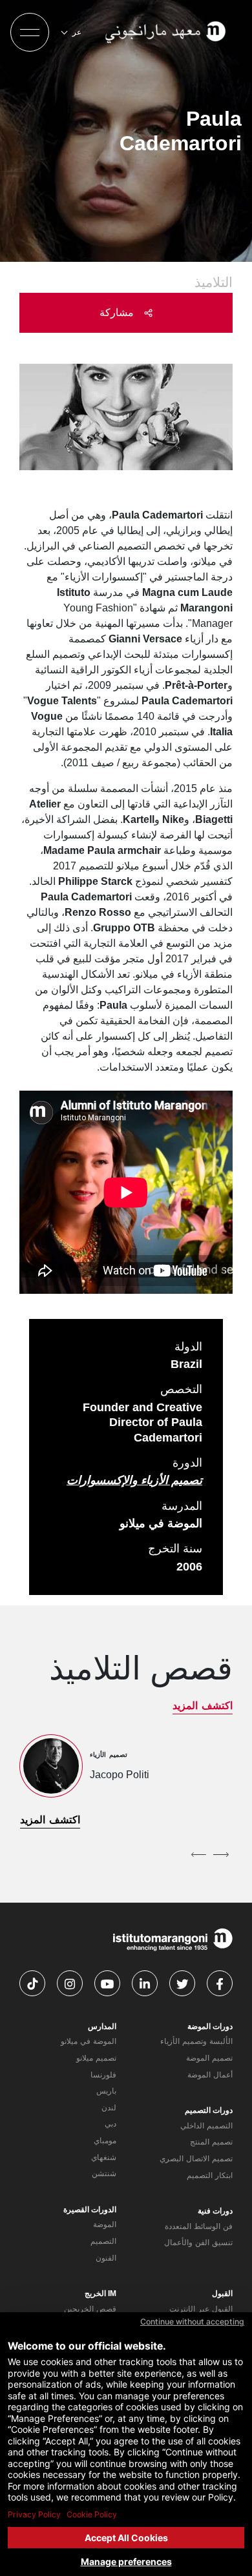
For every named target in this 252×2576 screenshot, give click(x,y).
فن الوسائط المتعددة (199, 2226)
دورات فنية (215, 2211)
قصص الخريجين (90, 2309)
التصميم (103, 2241)
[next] (198, 1854)
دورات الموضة (210, 2026)
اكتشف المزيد (203, 1706)
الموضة (105, 2224)
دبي (110, 2124)
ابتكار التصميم (210, 2175)
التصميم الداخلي (206, 2126)
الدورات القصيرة (90, 2210)
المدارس (102, 2026)
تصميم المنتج (211, 2142)
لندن (109, 2108)
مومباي (105, 2141)
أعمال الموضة (210, 2075)
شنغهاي (104, 2157)
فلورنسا (103, 2075)
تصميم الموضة (209, 2058)
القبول (222, 2294)
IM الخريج (100, 2294)
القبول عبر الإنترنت (201, 2309)
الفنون (106, 2258)
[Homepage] (167, 32)
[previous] (221, 1854)
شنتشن (104, 2174)
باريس (106, 2091)
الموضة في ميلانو (89, 2041)
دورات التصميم (209, 2110)
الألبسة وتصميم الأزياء (196, 2041)
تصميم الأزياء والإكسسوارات (134, 1480)
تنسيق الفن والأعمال (198, 2243)
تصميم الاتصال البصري (196, 2159)
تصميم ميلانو (96, 2058)
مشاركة (119, 312)
